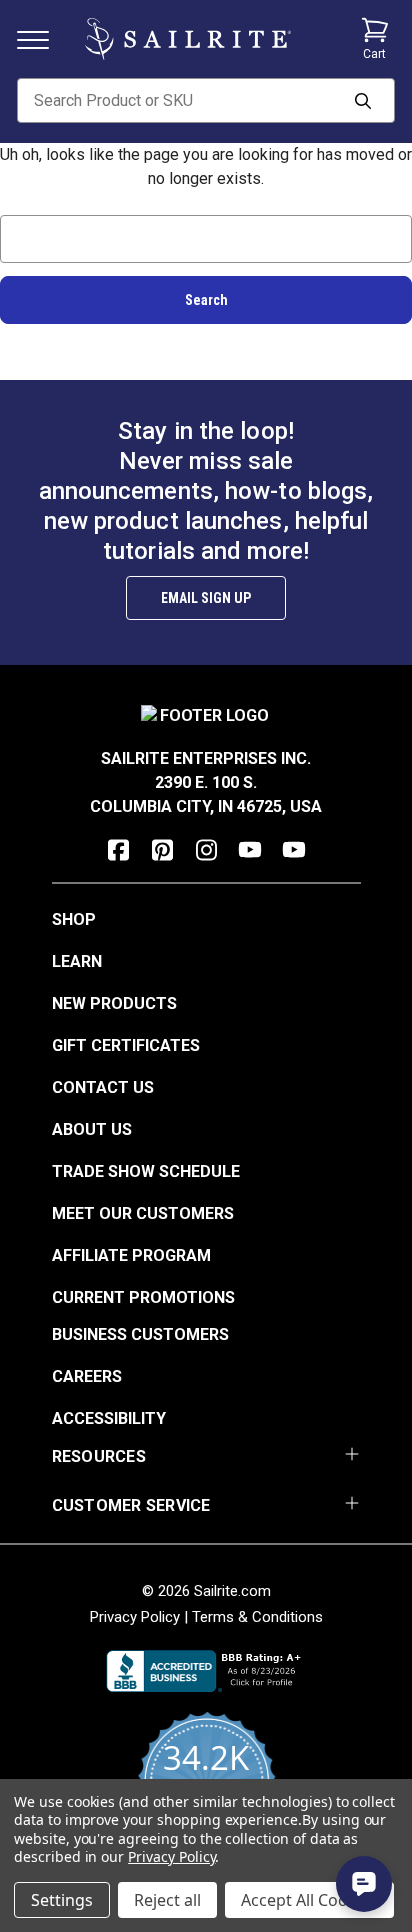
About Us (92, 1129)
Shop (74, 919)
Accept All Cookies (309, 1900)
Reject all (167, 1900)
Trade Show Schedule (146, 1171)
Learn (77, 961)
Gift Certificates (126, 1045)
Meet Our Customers (143, 1213)
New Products (114, 1003)
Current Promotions (143, 1297)
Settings (62, 1900)
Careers (87, 1376)
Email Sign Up (206, 598)
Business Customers (140, 1334)
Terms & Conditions (257, 1617)
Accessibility (109, 1418)
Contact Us (103, 1087)
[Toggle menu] (41, 38)
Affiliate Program (131, 1255)
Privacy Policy (135, 1617)
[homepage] (188, 39)
